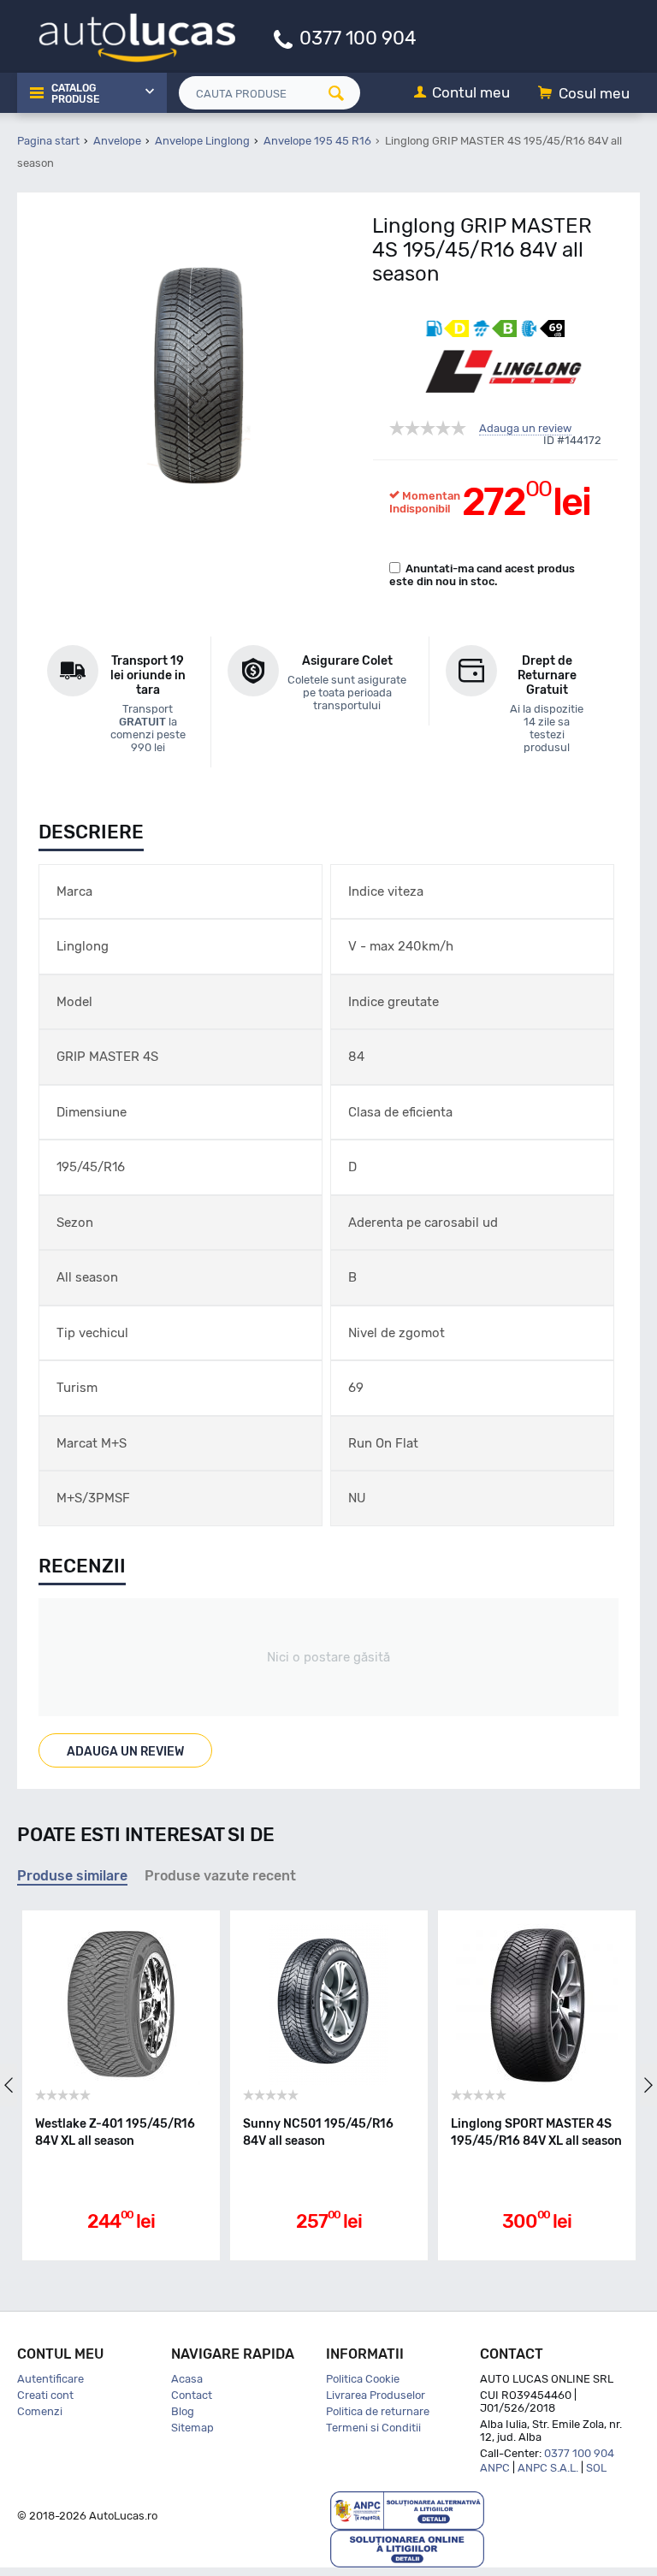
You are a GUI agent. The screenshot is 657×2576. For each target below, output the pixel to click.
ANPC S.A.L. (548, 2468)
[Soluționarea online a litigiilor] (407, 2547)
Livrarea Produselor (376, 2395)
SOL (596, 2468)
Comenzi (40, 2411)
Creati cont (45, 2395)
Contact (192, 2395)
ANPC (495, 2468)
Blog (183, 2411)
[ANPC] (407, 2510)
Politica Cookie (363, 2379)
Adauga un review (525, 429)
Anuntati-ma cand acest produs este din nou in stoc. (482, 575)
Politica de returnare (378, 2411)
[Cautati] (342, 93)
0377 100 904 (358, 37)
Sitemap (192, 2428)
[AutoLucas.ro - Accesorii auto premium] (126, 36)
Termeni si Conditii (373, 2428)
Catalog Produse (75, 94)
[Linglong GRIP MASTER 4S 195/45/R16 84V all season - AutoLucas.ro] (199, 371)
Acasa (187, 2379)
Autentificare (50, 2379)
